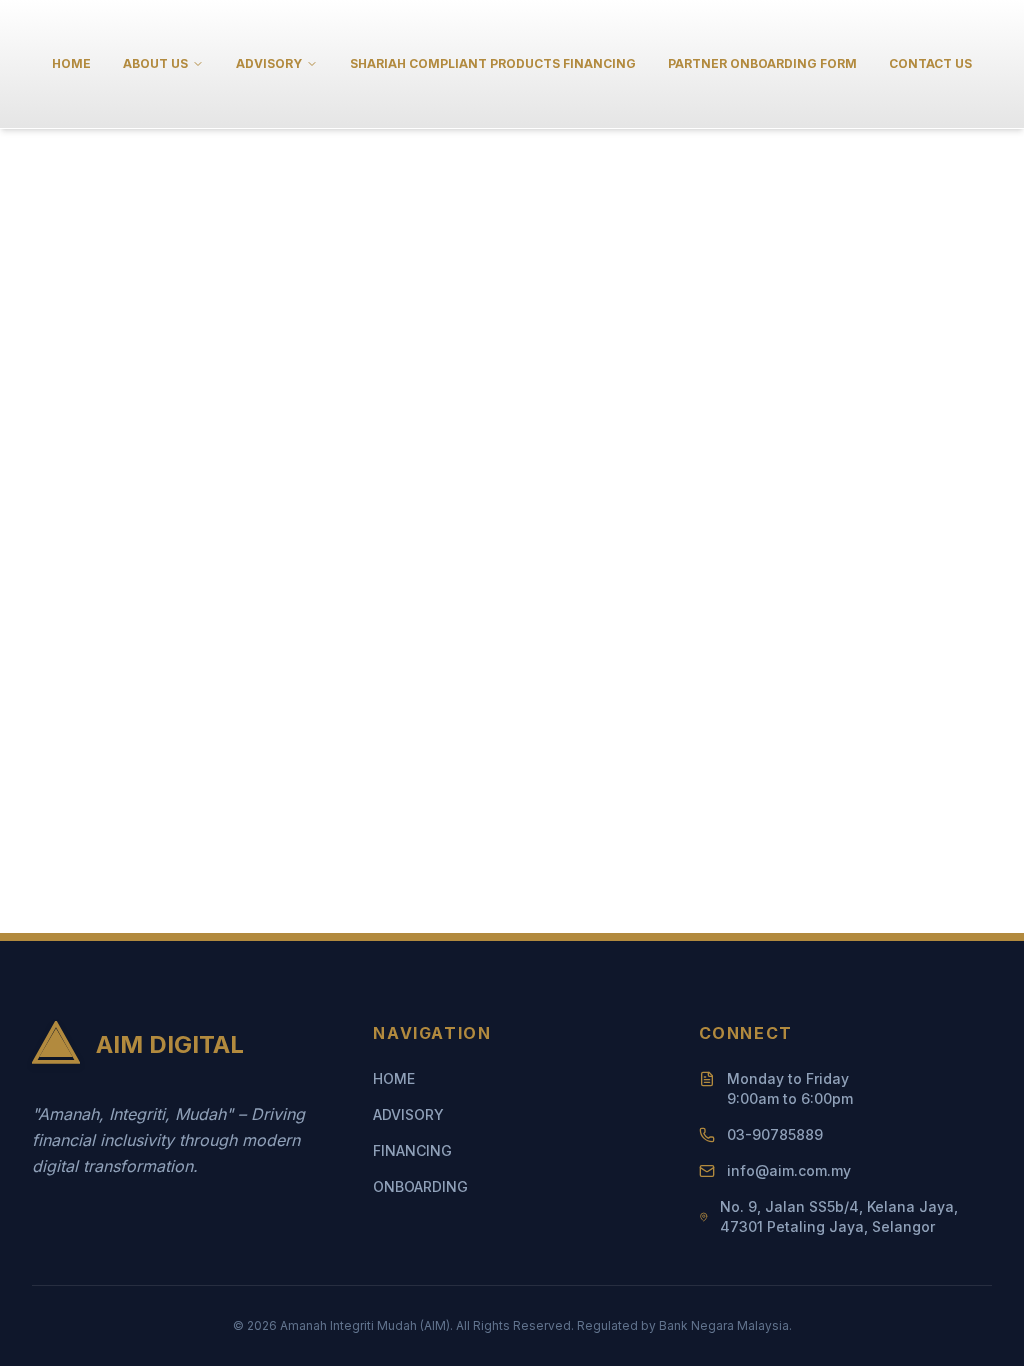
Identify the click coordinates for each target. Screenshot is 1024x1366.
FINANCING (412, 1150)
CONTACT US (930, 63)
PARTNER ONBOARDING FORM (762, 63)
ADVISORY (408, 1114)
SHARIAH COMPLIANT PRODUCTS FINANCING (493, 63)
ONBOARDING (420, 1186)
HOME (71, 63)
